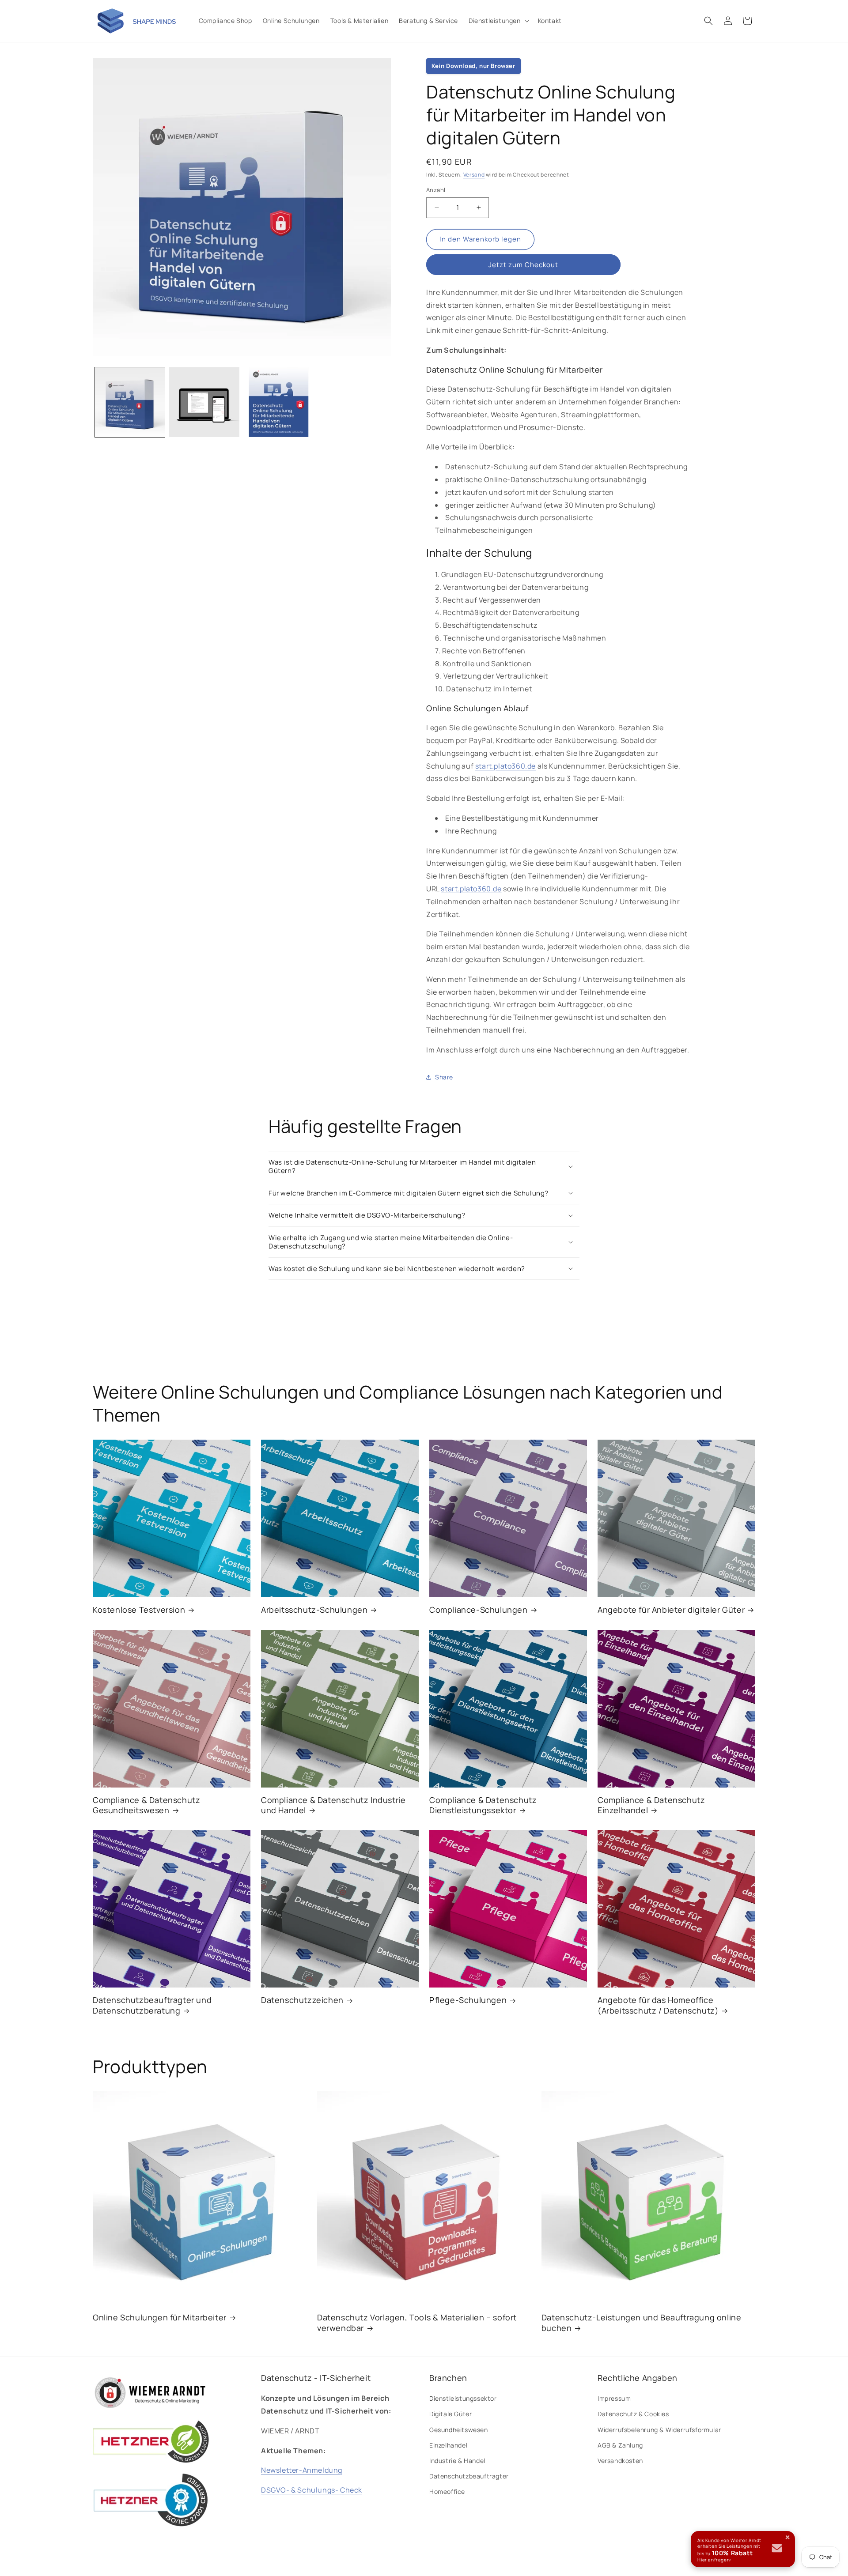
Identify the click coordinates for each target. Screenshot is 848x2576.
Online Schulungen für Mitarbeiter (160, 2318)
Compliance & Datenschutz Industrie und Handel (333, 1805)
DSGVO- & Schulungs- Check (312, 2490)
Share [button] (444, 1077)
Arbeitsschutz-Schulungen (314, 1610)
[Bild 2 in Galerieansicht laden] (204, 402)
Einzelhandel (448, 2445)
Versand (474, 175)
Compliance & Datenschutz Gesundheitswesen (146, 1805)
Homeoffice (447, 2492)
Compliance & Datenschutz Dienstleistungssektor (483, 1805)
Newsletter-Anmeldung (302, 2470)
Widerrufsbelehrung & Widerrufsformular (659, 2430)
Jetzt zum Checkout (523, 265)
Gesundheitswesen (459, 2430)
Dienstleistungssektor (463, 2398)
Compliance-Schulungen (479, 1610)
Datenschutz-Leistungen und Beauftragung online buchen (642, 2323)
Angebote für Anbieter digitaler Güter (671, 1610)
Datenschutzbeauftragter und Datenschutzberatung (152, 2005)
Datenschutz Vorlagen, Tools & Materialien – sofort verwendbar (417, 2323)
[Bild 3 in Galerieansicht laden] (279, 402)
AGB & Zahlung (620, 2445)
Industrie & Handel (457, 2461)
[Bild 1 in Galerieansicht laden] (130, 402)
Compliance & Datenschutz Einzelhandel (651, 1805)
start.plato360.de (505, 766)
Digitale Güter (450, 2414)
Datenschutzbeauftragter (469, 2476)
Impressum (614, 2398)
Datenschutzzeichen (302, 2000)
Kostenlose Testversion (139, 1610)
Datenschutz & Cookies (633, 2414)
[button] (498, 21)
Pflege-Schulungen (468, 2000)
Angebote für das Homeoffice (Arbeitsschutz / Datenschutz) (658, 2005)
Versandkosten (620, 2461)
